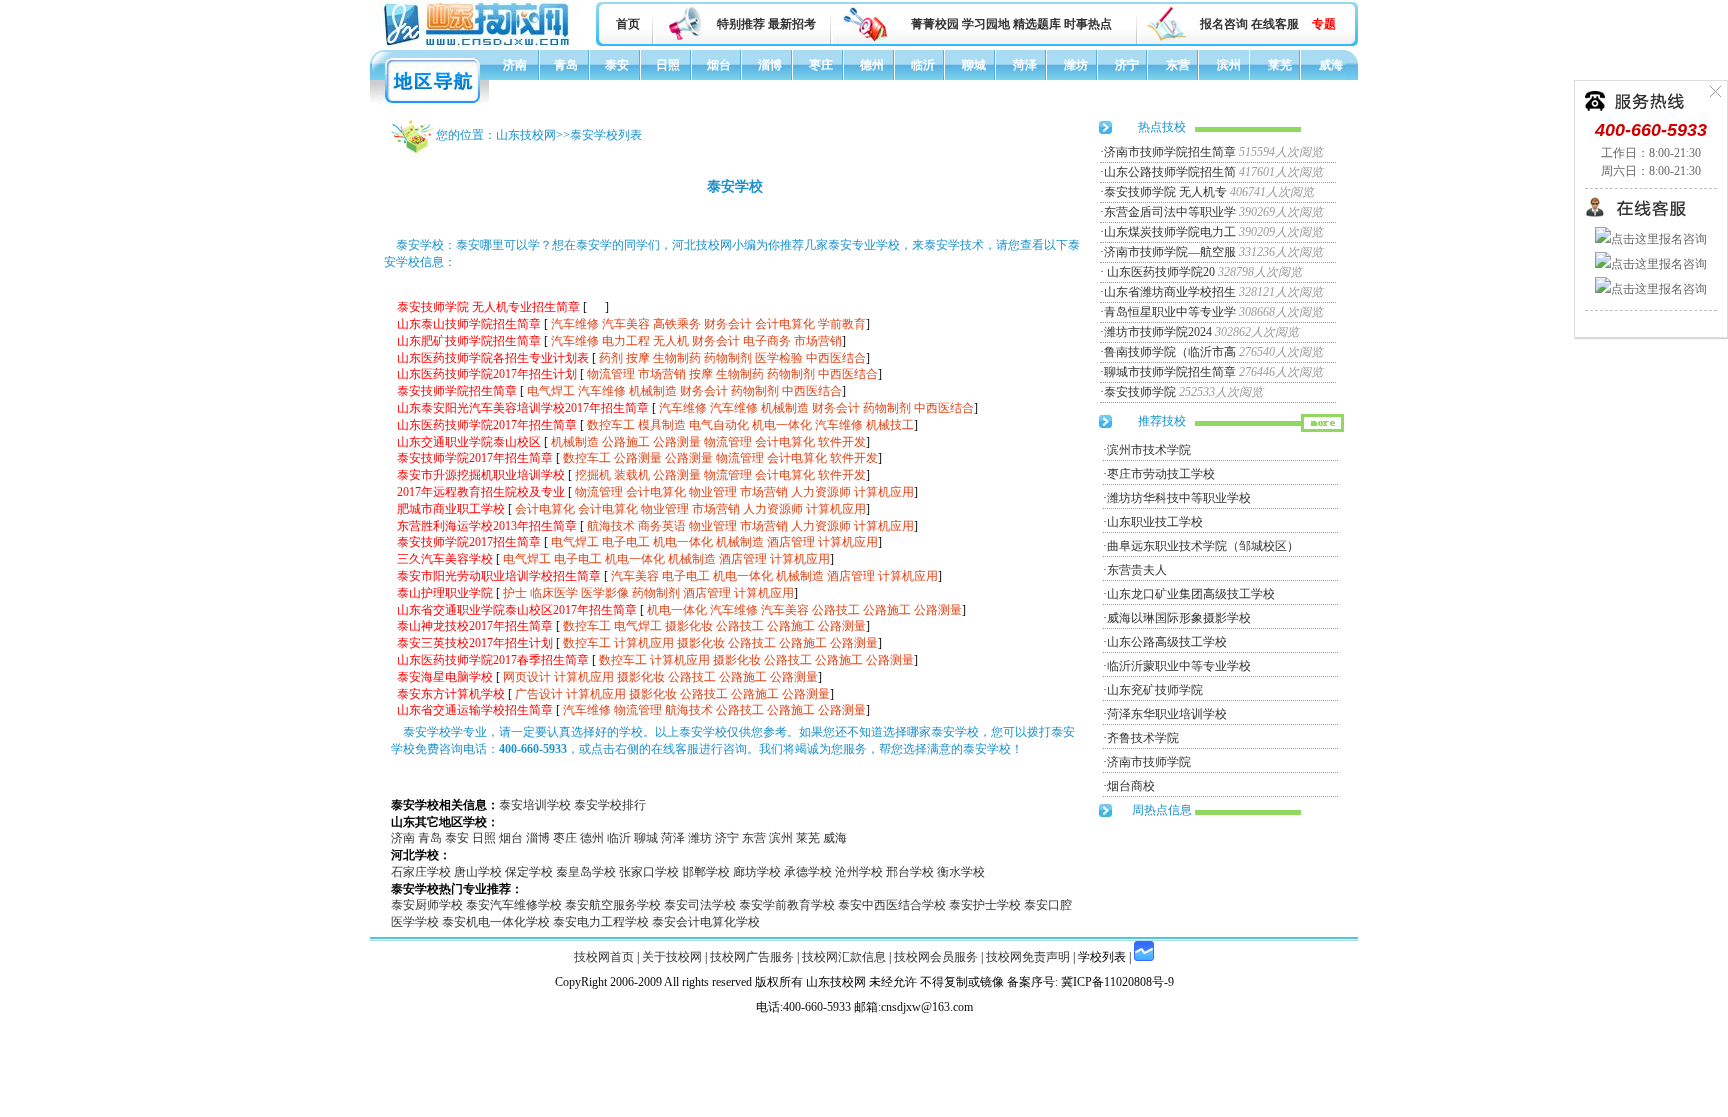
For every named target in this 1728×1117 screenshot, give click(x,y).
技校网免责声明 (1028, 957)
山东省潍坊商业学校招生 (1170, 292)
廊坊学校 (757, 872)
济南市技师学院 (1149, 762)
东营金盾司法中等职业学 (1170, 212)
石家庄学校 (421, 872)
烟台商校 (1131, 786)
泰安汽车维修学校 (514, 905)
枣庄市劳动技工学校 (1161, 474)
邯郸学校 (706, 872)
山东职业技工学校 (1155, 522)
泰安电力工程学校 (601, 922)
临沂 (923, 65)
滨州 (1229, 65)
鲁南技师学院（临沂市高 (1170, 352)
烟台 (719, 65)
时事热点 (1088, 24)
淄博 (770, 65)
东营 (1178, 65)
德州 (872, 65)
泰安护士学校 (985, 905)
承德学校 (808, 872)
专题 (1324, 24)
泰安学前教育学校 (787, 905)
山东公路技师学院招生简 (1170, 172)
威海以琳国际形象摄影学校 (1179, 618)
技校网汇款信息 (844, 957)
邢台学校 (910, 872)
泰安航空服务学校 (613, 905)
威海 (1331, 65)
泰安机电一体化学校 (496, 922)
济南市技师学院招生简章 (1170, 152)
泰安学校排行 (610, 805)
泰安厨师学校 (427, 905)
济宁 (1127, 65)
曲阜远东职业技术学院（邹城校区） (1203, 546)
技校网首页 (604, 957)
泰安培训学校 (535, 805)
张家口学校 (649, 872)
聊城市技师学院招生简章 (1170, 372)
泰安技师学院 (1140, 392)
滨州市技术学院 (1149, 450)
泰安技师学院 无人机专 (1165, 192)
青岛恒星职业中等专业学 (1170, 312)
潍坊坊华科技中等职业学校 (1179, 498)
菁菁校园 (935, 24)
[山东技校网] (478, 43)
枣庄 (821, 65)
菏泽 (1025, 65)
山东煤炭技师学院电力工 (1170, 232)
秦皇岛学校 (586, 872)
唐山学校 (478, 872)
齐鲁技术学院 (1143, 738)
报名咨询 (1224, 24)
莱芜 (1280, 65)
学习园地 (986, 24)
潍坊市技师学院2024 (1158, 332)
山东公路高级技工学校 (1167, 642)
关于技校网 (672, 957)
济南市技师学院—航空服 (1170, 252)
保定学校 (529, 872)
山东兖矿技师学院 (1155, 690)
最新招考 (792, 24)
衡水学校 (961, 872)
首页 (628, 24)
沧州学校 (859, 872)
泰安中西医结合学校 (892, 905)
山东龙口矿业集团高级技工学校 (1191, 594)
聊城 (974, 65)
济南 (515, 65)
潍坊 (1076, 65)
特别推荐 (741, 24)
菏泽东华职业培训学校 (1167, 714)
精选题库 (1037, 24)
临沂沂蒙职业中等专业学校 (1179, 666)
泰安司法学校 (700, 905)
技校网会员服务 (936, 957)
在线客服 (1275, 24)
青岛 (566, 65)
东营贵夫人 (1137, 570)
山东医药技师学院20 (1159, 272)
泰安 (617, 65)
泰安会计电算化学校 (706, 922)
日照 (668, 65)
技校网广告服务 (752, 957)
